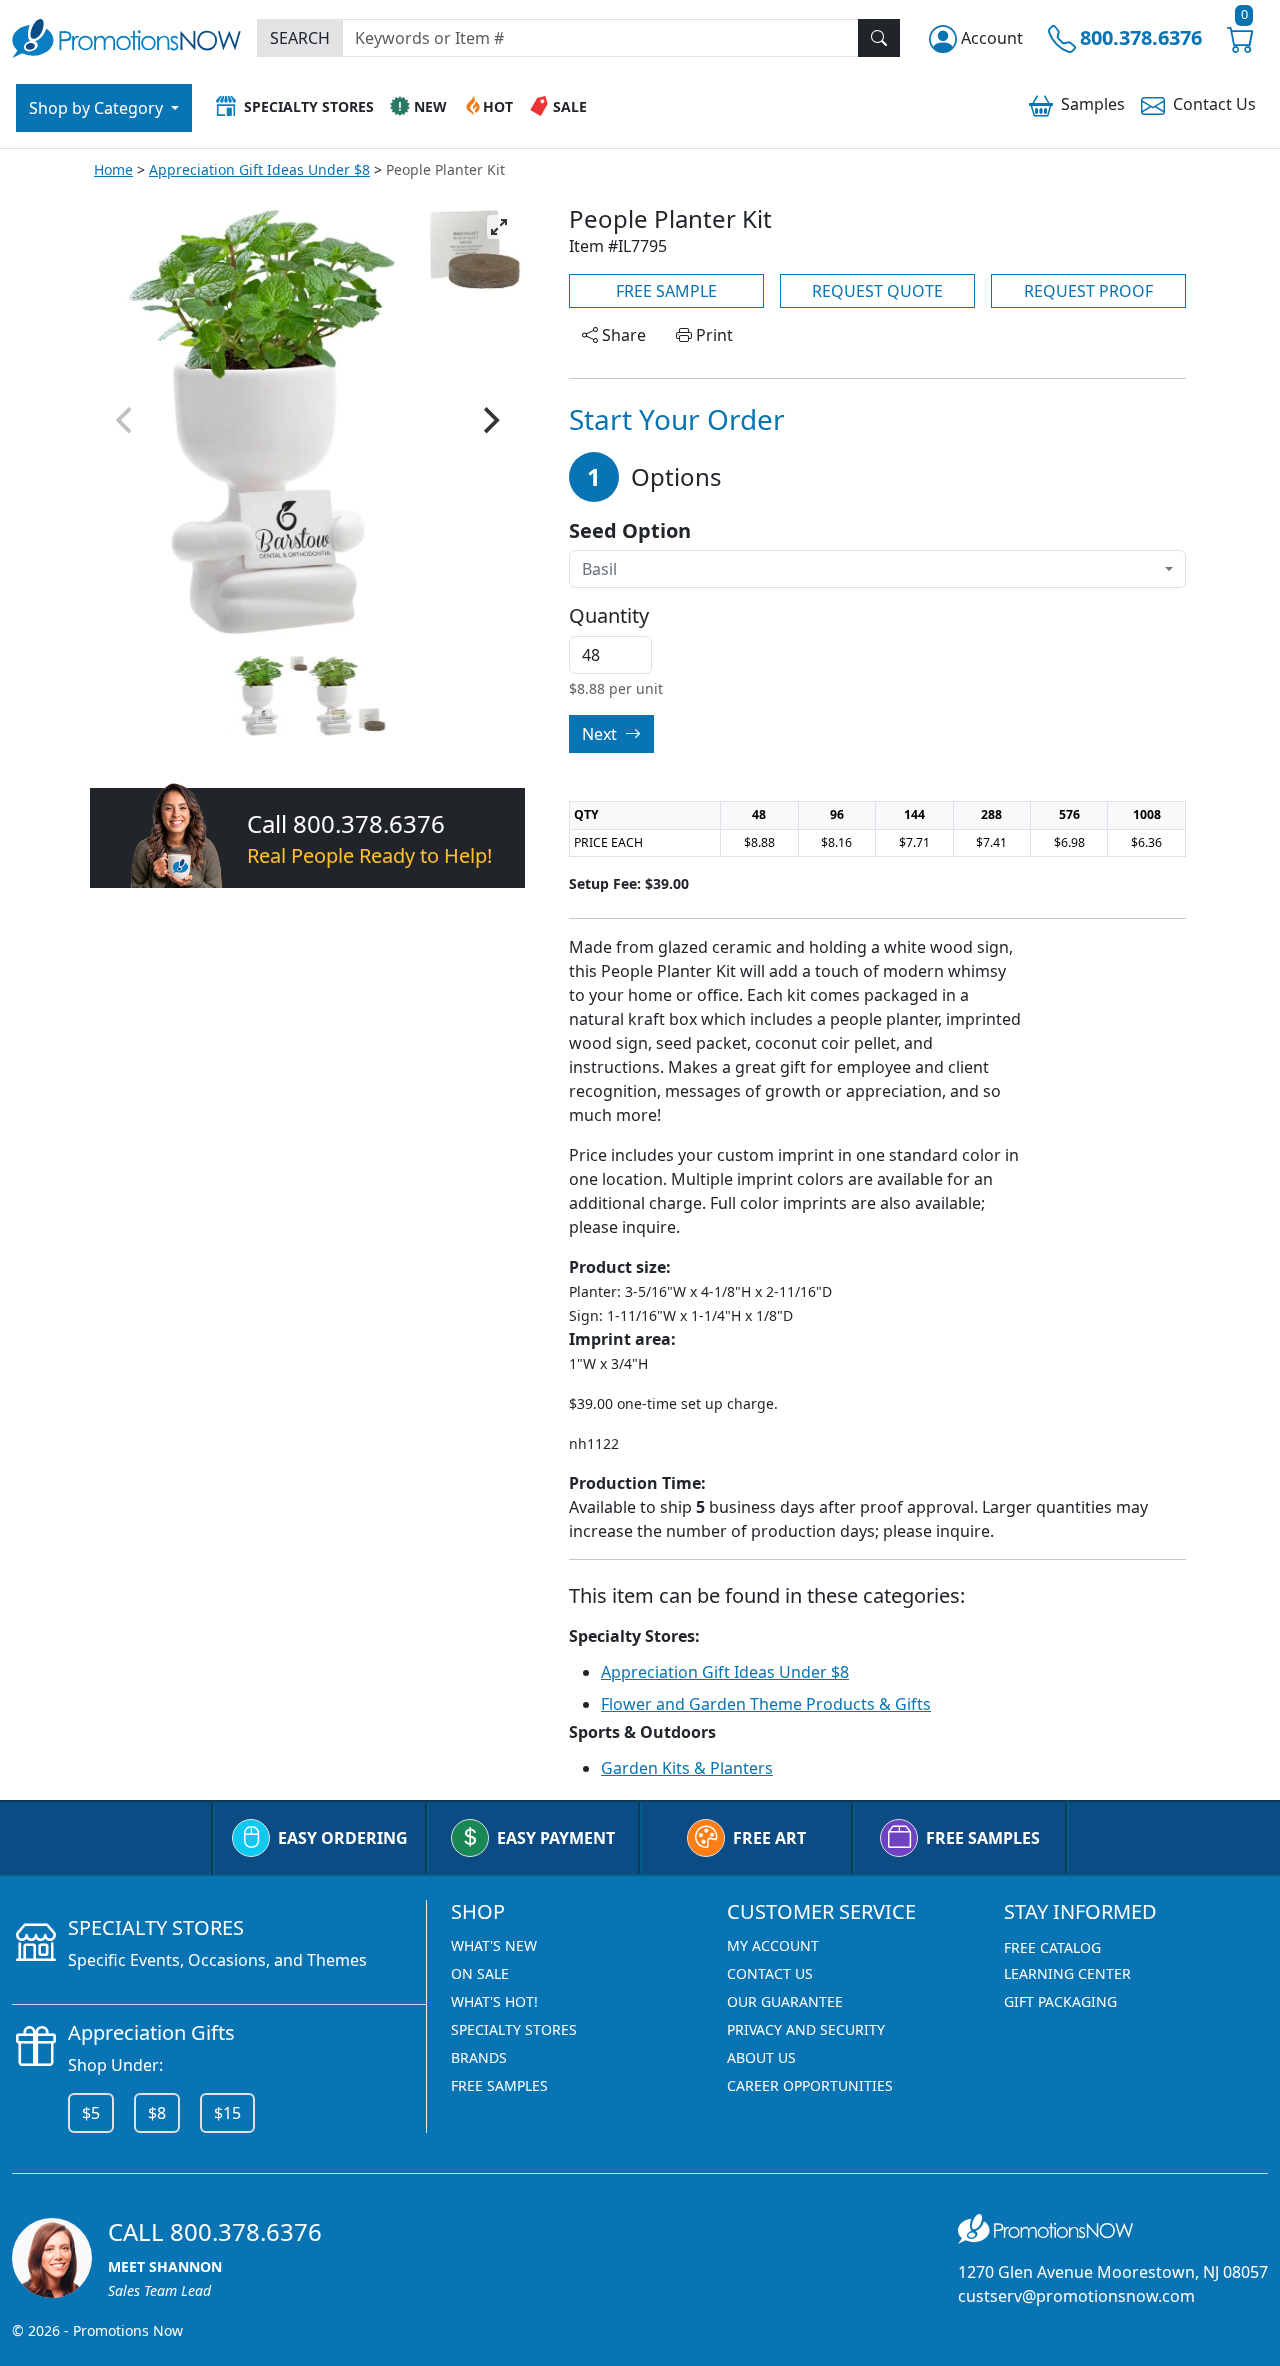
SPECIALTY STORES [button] (309, 106)
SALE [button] (570, 106)
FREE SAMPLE (666, 291)
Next (601, 734)
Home (113, 169)
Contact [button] (1214, 104)
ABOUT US (761, 2057)
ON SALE (480, 1973)
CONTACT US (770, 1973)
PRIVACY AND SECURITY (806, 2029)
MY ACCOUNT (773, 1945)
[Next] (489, 421)
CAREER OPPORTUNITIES (810, 2085)
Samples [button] (1093, 104)
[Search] (879, 38)
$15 (227, 2113)
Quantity (609, 616)
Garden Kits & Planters (687, 1768)
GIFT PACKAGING (1060, 2001)
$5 (91, 2113)
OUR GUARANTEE (785, 2001)
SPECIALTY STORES (514, 2029)
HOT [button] (498, 106)
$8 (157, 2113)
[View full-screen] (499, 227)
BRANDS (479, 2057)
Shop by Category (98, 108)
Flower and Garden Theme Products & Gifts (766, 1704)
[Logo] (126, 35)
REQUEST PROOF (1088, 291)
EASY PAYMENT (556, 1838)
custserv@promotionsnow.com (1076, 2296)
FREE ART (769, 1838)
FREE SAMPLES (983, 1838)
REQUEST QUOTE (877, 291)
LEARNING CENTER (1067, 1973)
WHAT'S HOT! (494, 2001)
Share (622, 335)
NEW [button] (430, 106)
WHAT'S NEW (494, 1945)
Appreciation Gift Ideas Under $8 (259, 169)
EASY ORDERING (343, 1838)
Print (712, 335)
